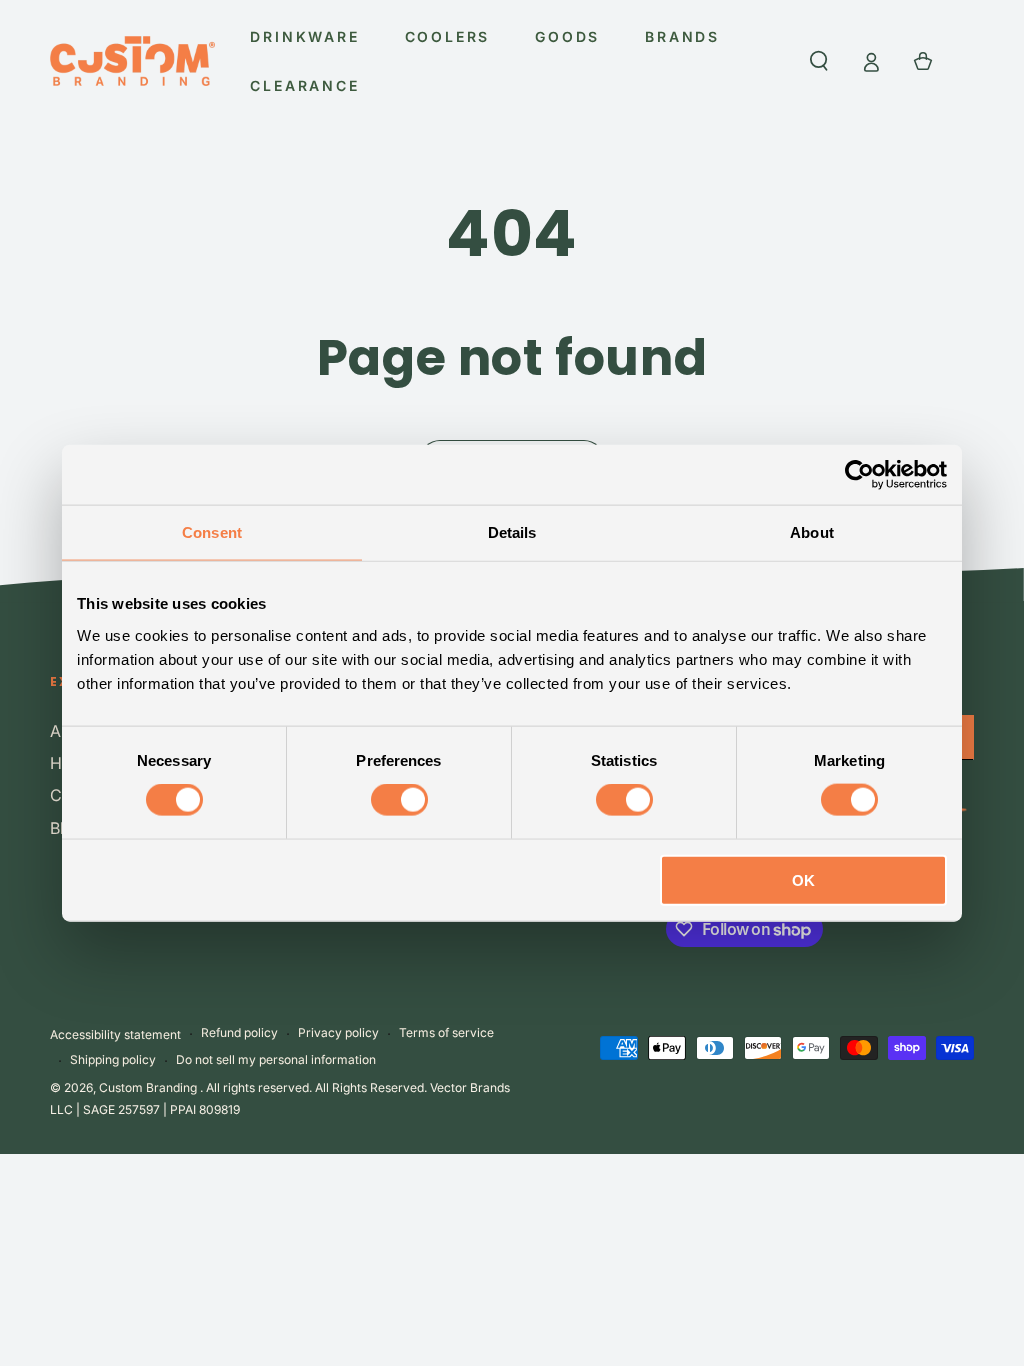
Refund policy (239, 1032)
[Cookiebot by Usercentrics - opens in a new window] (859, 475)
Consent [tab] (212, 532)
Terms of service (446, 1032)
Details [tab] (512, 532)
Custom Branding (149, 1087)
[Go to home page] (132, 61)
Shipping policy (113, 1059)
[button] (819, 61)
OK (803, 879)
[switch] (399, 800)
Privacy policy (338, 1032)
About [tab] (812, 532)
